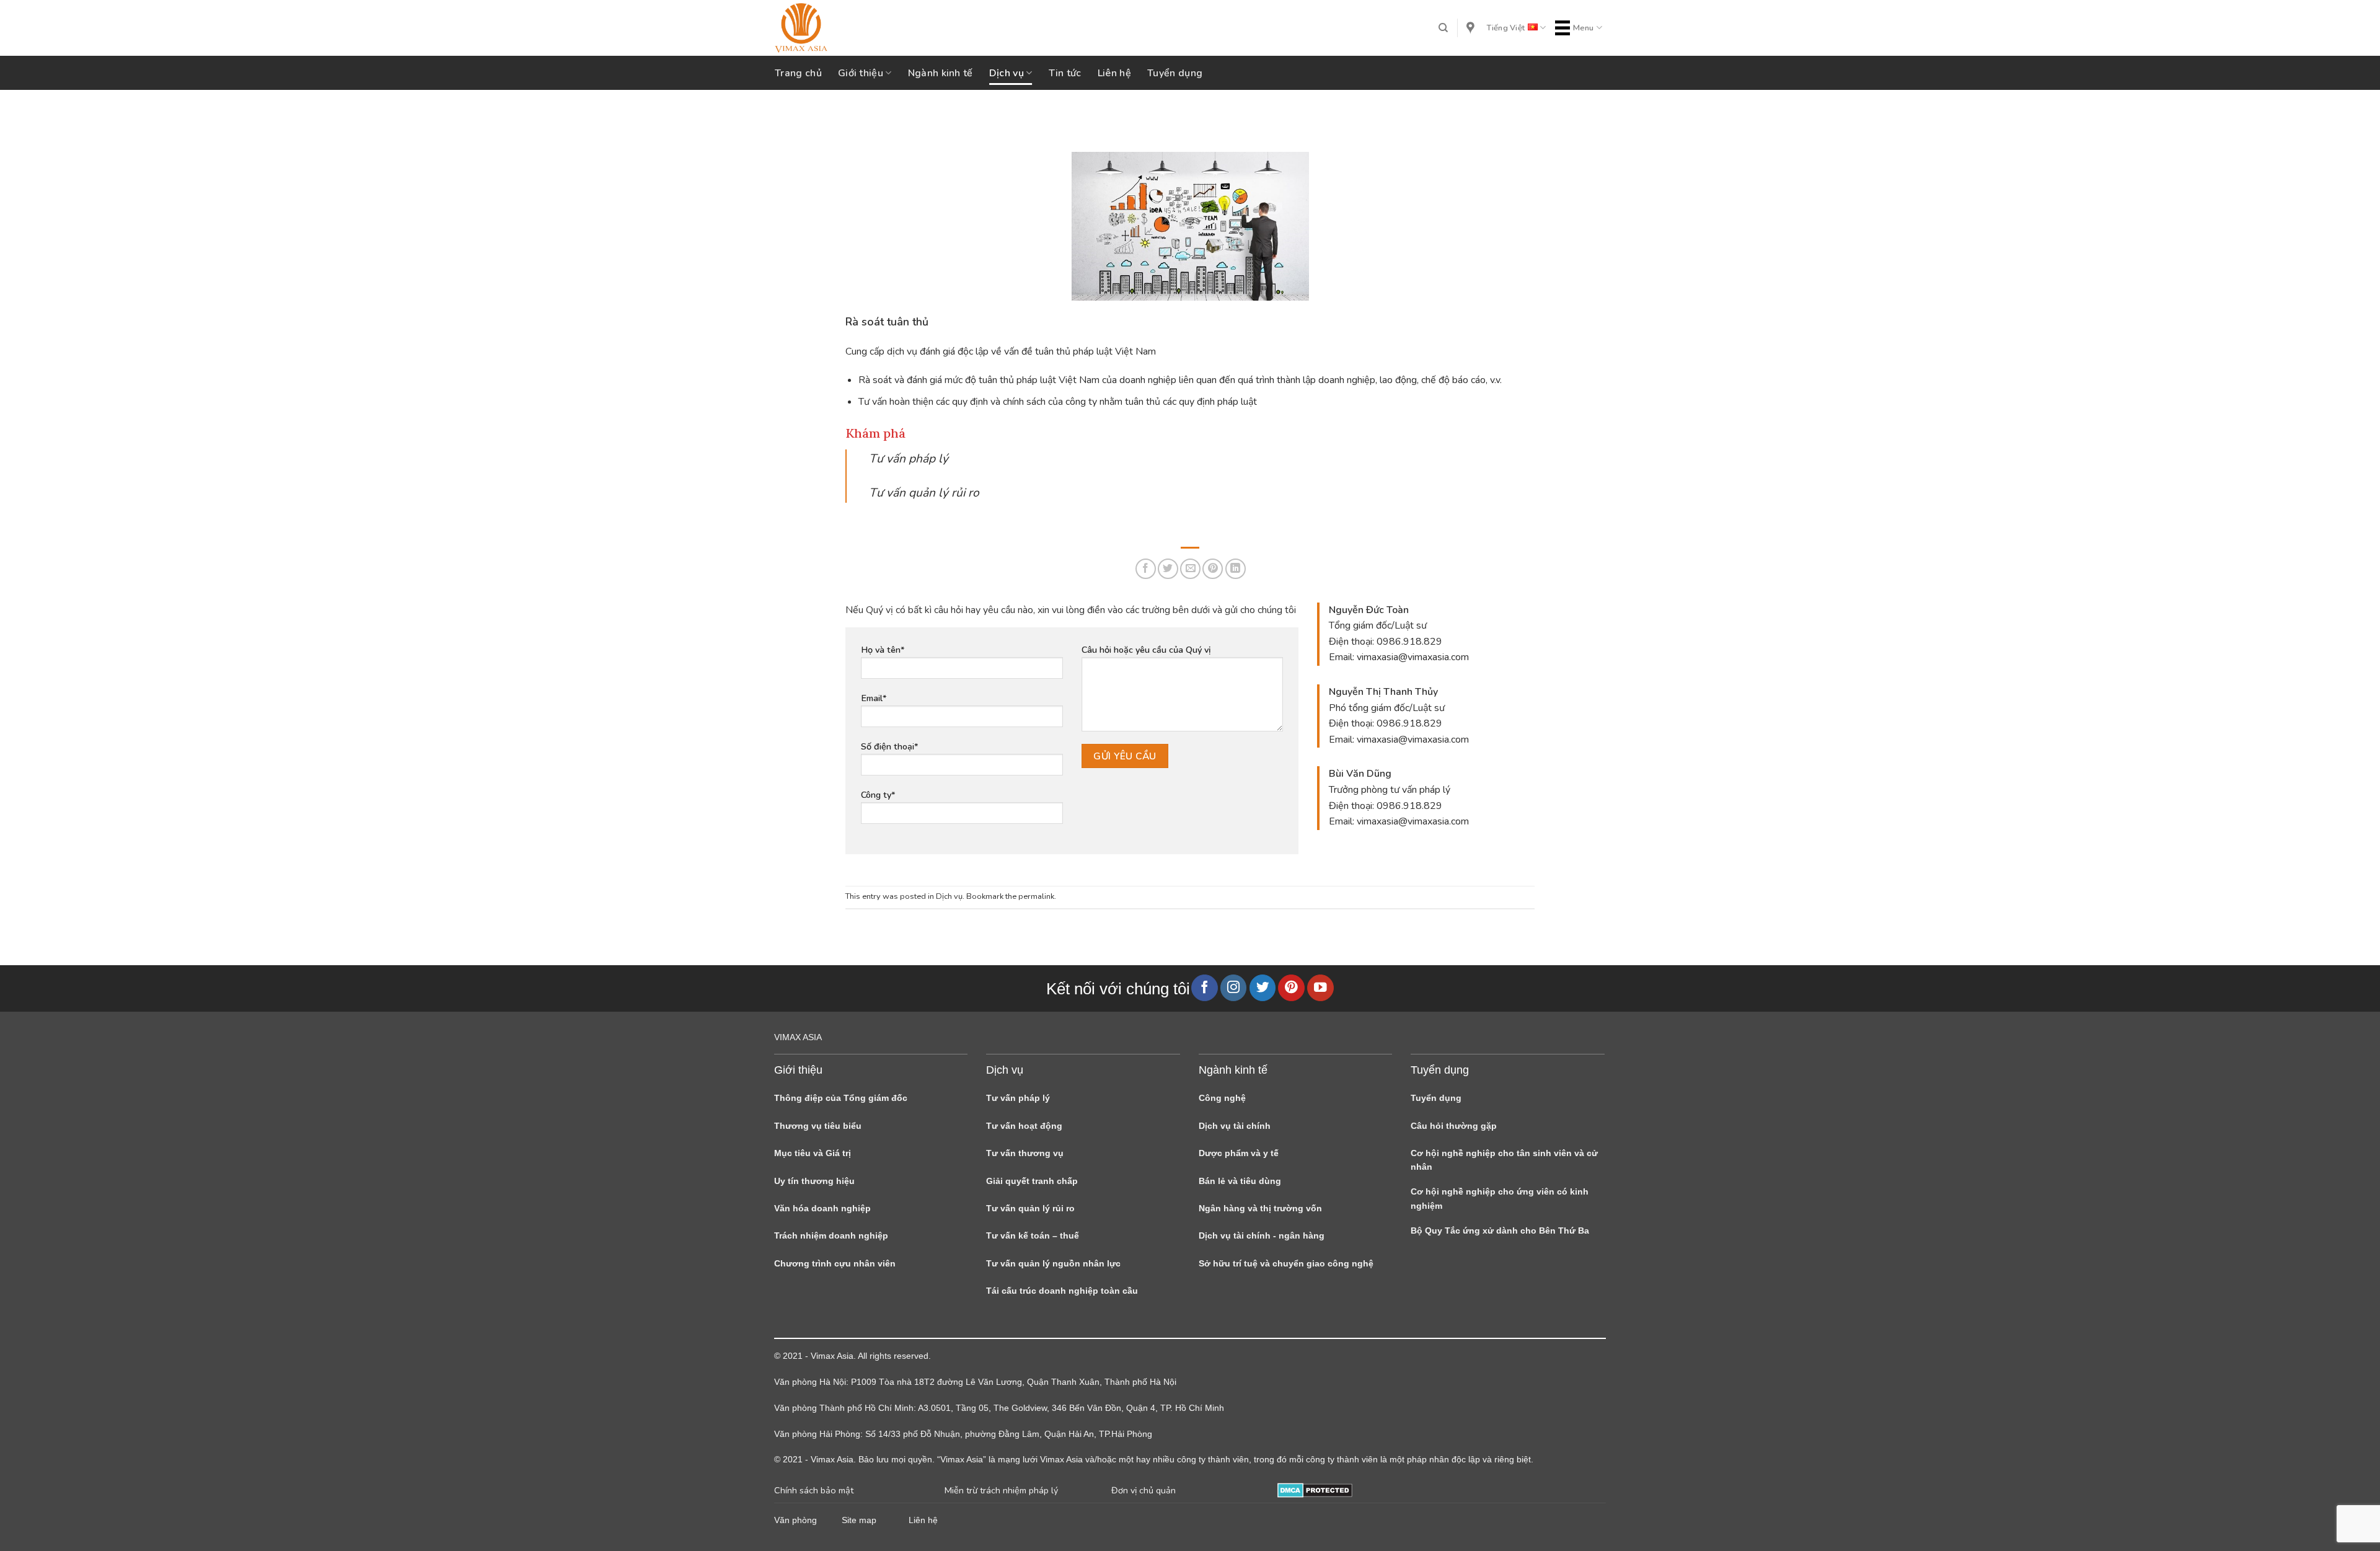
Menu (1584, 28)
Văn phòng (796, 1520)
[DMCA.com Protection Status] (1315, 1490)
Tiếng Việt (1506, 28)
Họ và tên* (883, 650)
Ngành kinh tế (941, 73)
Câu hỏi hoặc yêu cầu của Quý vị (1146, 650)
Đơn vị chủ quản (1144, 1490)
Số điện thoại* (890, 746)
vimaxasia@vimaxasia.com (1413, 657)
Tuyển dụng (1175, 73)
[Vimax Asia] (837, 28)
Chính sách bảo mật (814, 1490)
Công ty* (878, 795)
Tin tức (1065, 73)
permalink (1036, 896)
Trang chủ (798, 73)
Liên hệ (1114, 73)
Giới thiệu (861, 73)
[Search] (1443, 28)
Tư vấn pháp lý (909, 459)
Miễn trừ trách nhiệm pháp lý (1001, 1490)
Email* (874, 698)
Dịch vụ (1007, 73)
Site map (859, 1520)
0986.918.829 (1409, 642)
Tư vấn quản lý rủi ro (924, 493)
